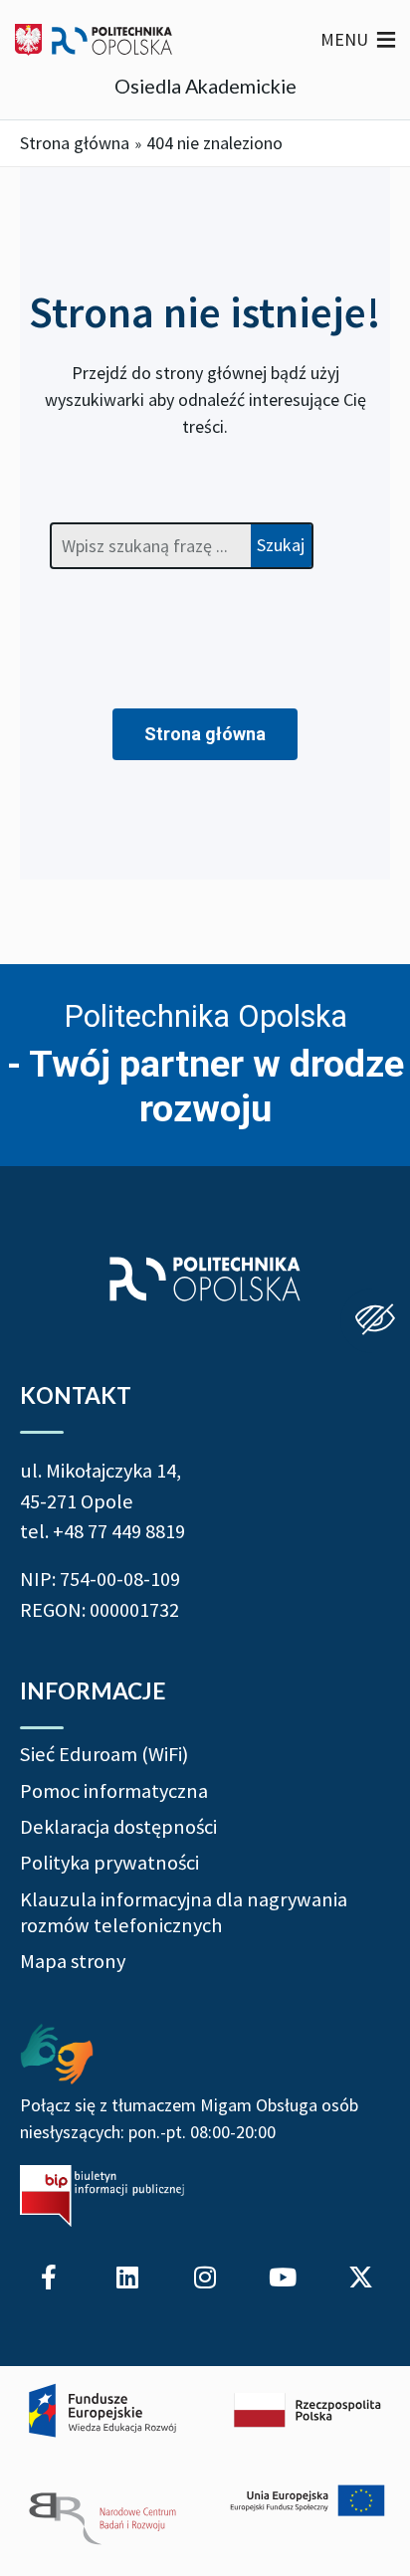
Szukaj (281, 545)
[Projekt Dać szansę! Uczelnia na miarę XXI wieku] (205, 2466)
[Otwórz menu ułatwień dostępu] (375, 1321)
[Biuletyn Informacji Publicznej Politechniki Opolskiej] (102, 2196)
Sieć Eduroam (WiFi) (104, 1754)
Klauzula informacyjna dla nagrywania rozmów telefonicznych (184, 1912)
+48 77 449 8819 (119, 1531)
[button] (344, 40)
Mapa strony (73, 1961)
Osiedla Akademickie (205, 86)
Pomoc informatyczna (114, 1791)
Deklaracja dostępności (118, 1827)
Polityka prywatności (109, 1863)
